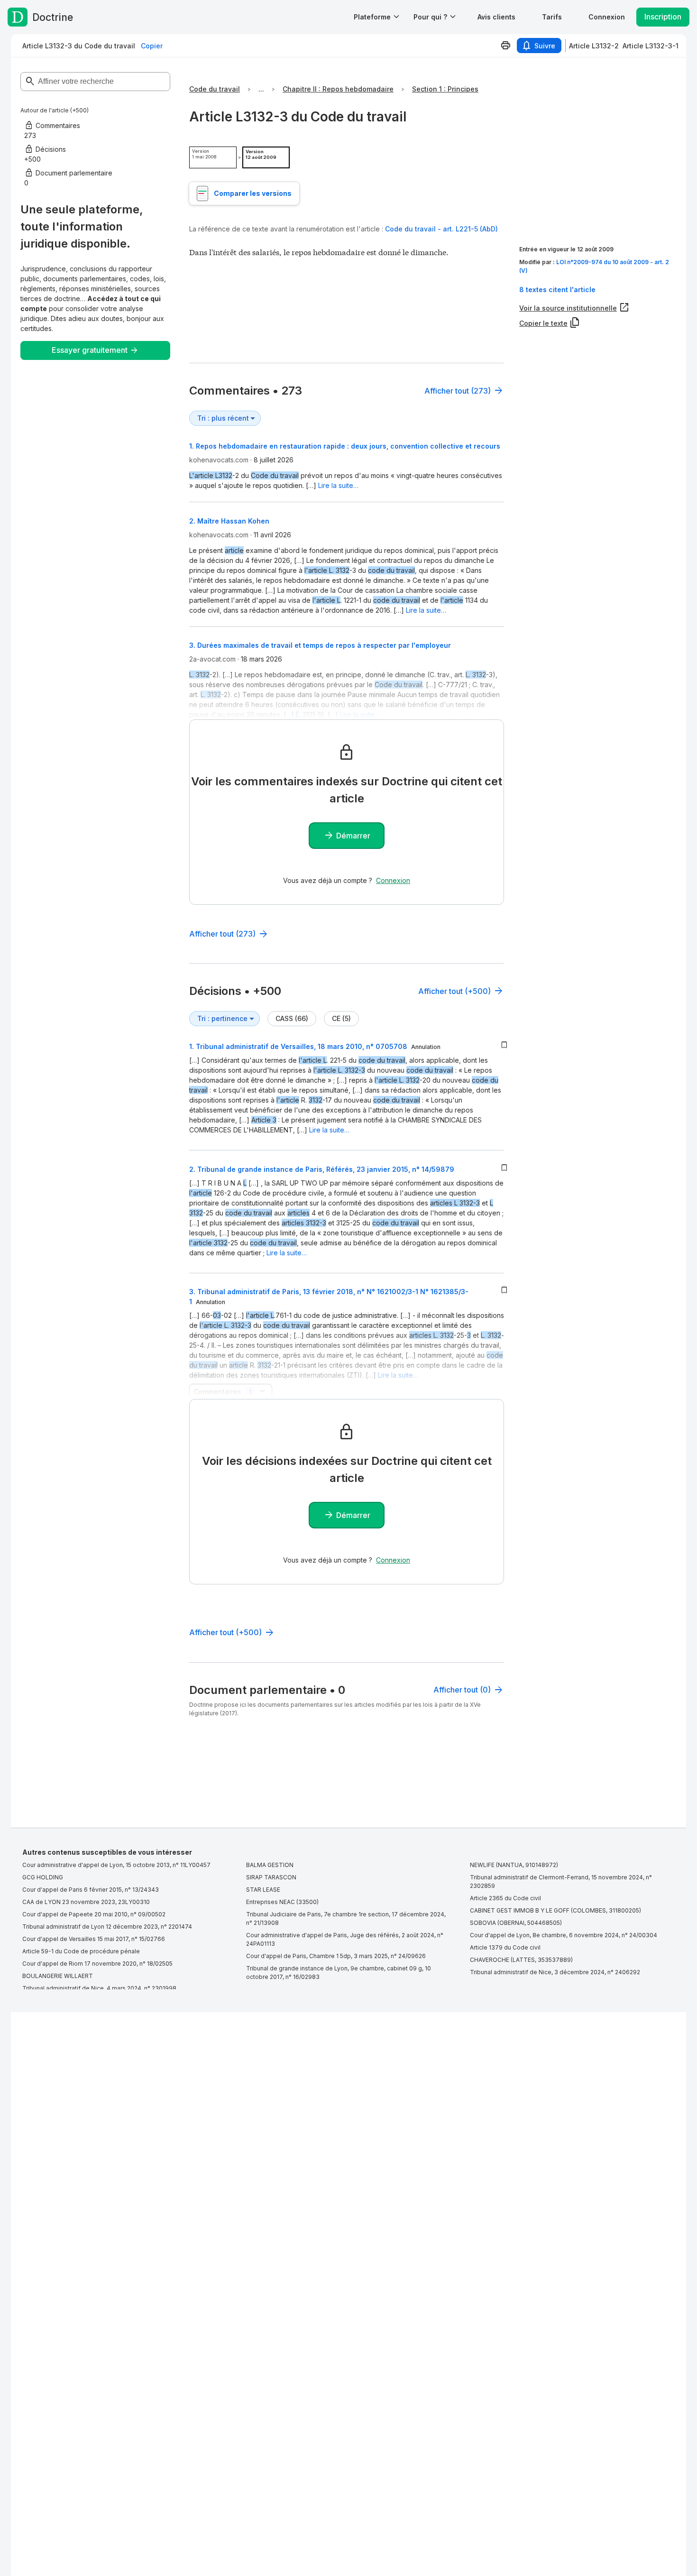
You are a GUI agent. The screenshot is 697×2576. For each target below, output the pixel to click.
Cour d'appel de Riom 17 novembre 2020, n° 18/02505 (97, 1964)
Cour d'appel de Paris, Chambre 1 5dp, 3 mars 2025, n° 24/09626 (336, 1956)
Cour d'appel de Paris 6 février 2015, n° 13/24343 (91, 1890)
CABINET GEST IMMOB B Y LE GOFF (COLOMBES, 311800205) (555, 1910)
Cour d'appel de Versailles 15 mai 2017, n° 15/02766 (94, 1939)
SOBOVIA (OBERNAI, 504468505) (516, 1923)
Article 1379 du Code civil (505, 1947)
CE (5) (341, 1018)
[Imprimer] (505, 46)
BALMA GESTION (270, 1865)
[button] (496, 17)
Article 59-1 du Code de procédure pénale (81, 1951)
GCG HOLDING (43, 1877)
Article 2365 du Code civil (505, 1898)
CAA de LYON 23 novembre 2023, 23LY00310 (86, 1902)
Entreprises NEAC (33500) (282, 1902)
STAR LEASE (263, 1890)
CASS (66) (292, 1018)
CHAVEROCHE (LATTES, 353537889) (521, 1960)
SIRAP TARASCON (271, 1877)
